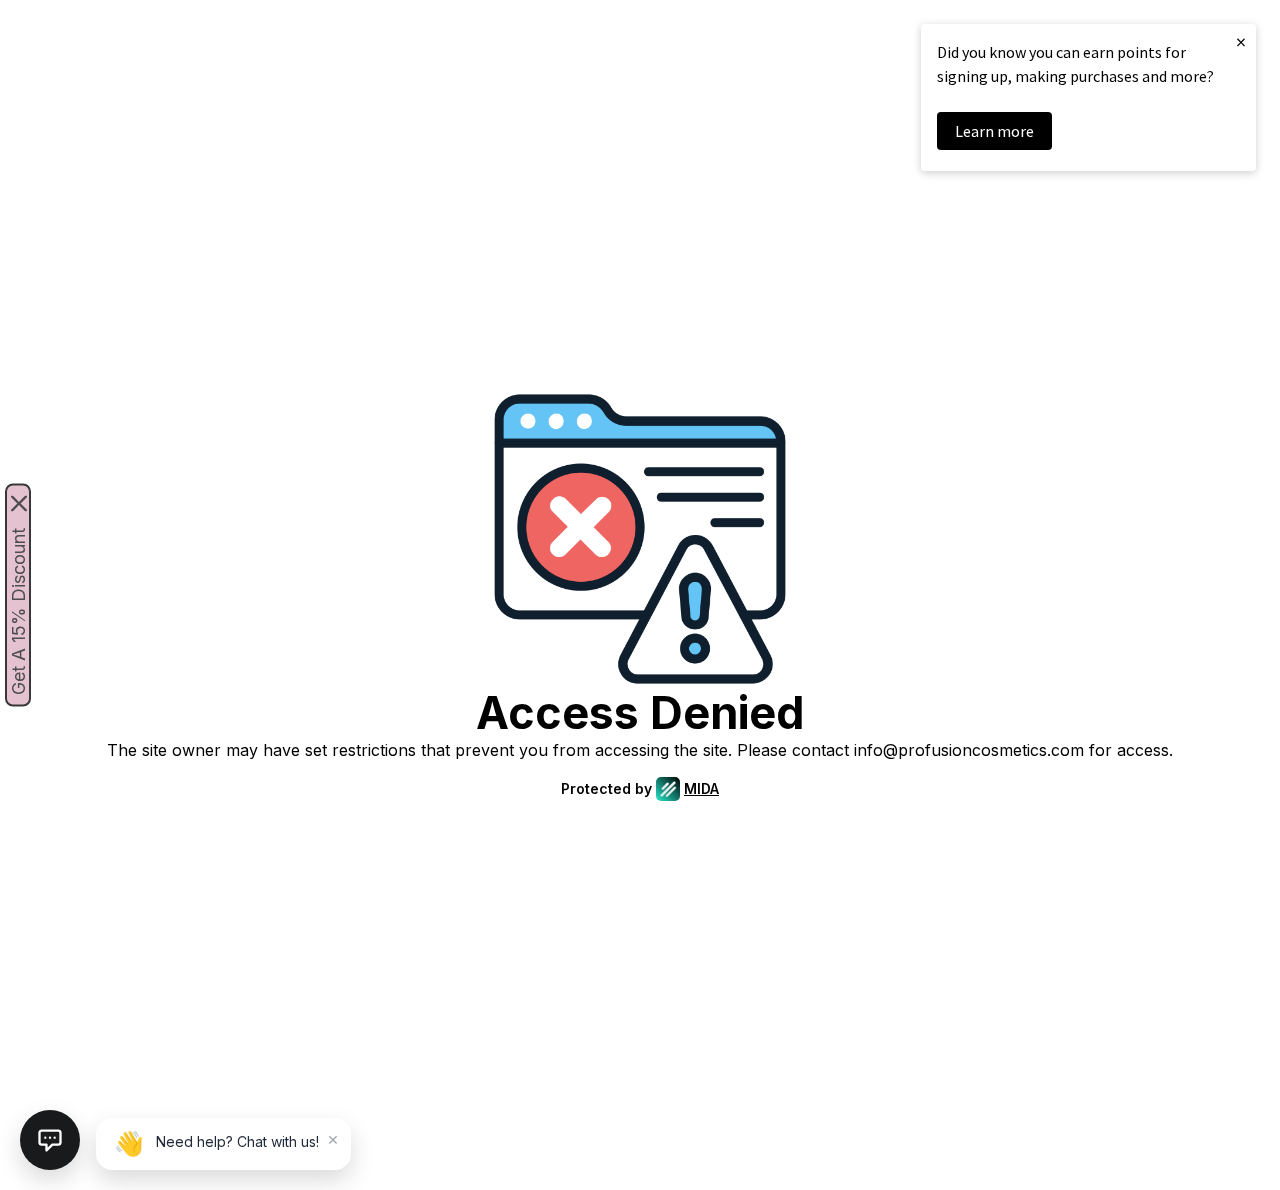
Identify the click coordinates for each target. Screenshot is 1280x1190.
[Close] (19, 504)
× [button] (1241, 41)
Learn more (994, 131)
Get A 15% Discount (18, 611)
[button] (50, 1140)
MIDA (701, 788)
